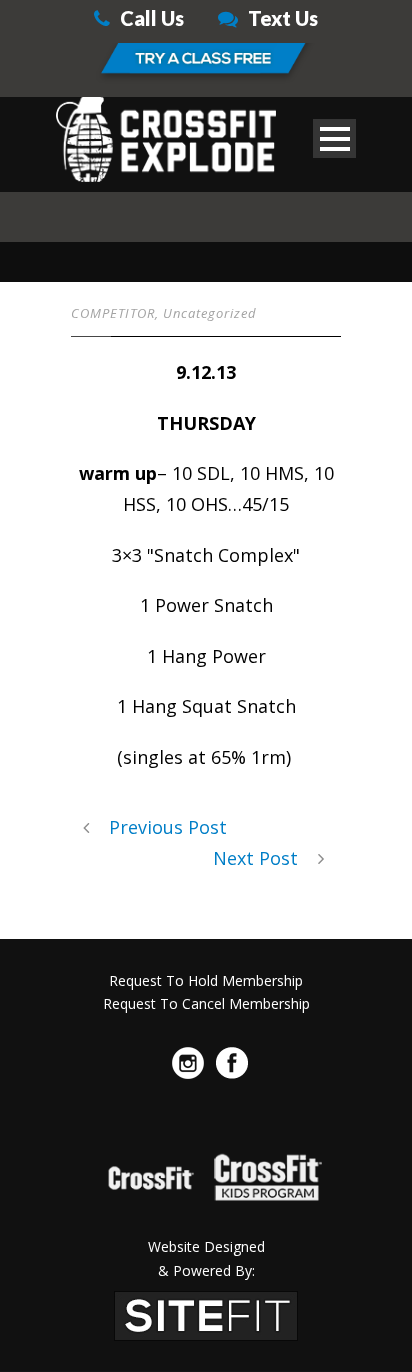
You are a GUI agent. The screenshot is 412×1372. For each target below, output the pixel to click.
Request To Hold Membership (206, 980)
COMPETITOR (113, 313)
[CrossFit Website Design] (206, 1314)
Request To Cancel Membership (206, 1003)
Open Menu (334, 138)
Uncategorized (210, 313)
